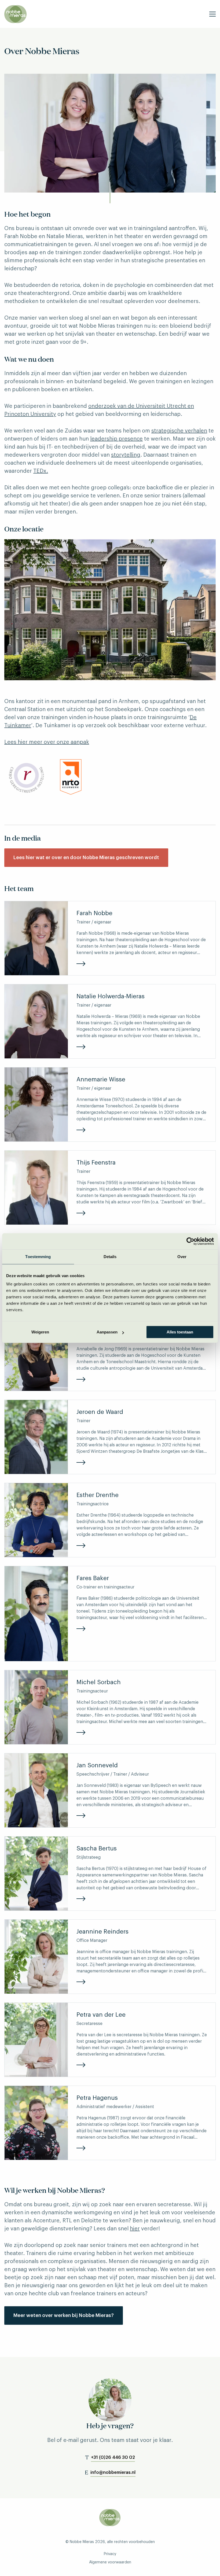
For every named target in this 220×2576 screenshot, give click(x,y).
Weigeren (40, 1332)
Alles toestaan (180, 1332)
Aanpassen (107, 1332)
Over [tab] (182, 1257)
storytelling (126, 455)
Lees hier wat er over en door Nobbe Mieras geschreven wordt (86, 858)
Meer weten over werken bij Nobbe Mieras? (64, 2315)
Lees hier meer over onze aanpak (47, 742)
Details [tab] (110, 1257)
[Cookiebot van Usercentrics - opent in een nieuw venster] (190, 1241)
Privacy (110, 2554)
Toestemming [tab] (38, 1257)
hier (135, 2229)
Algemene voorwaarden (110, 2562)
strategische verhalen (179, 431)
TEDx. (41, 471)
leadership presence (116, 439)
